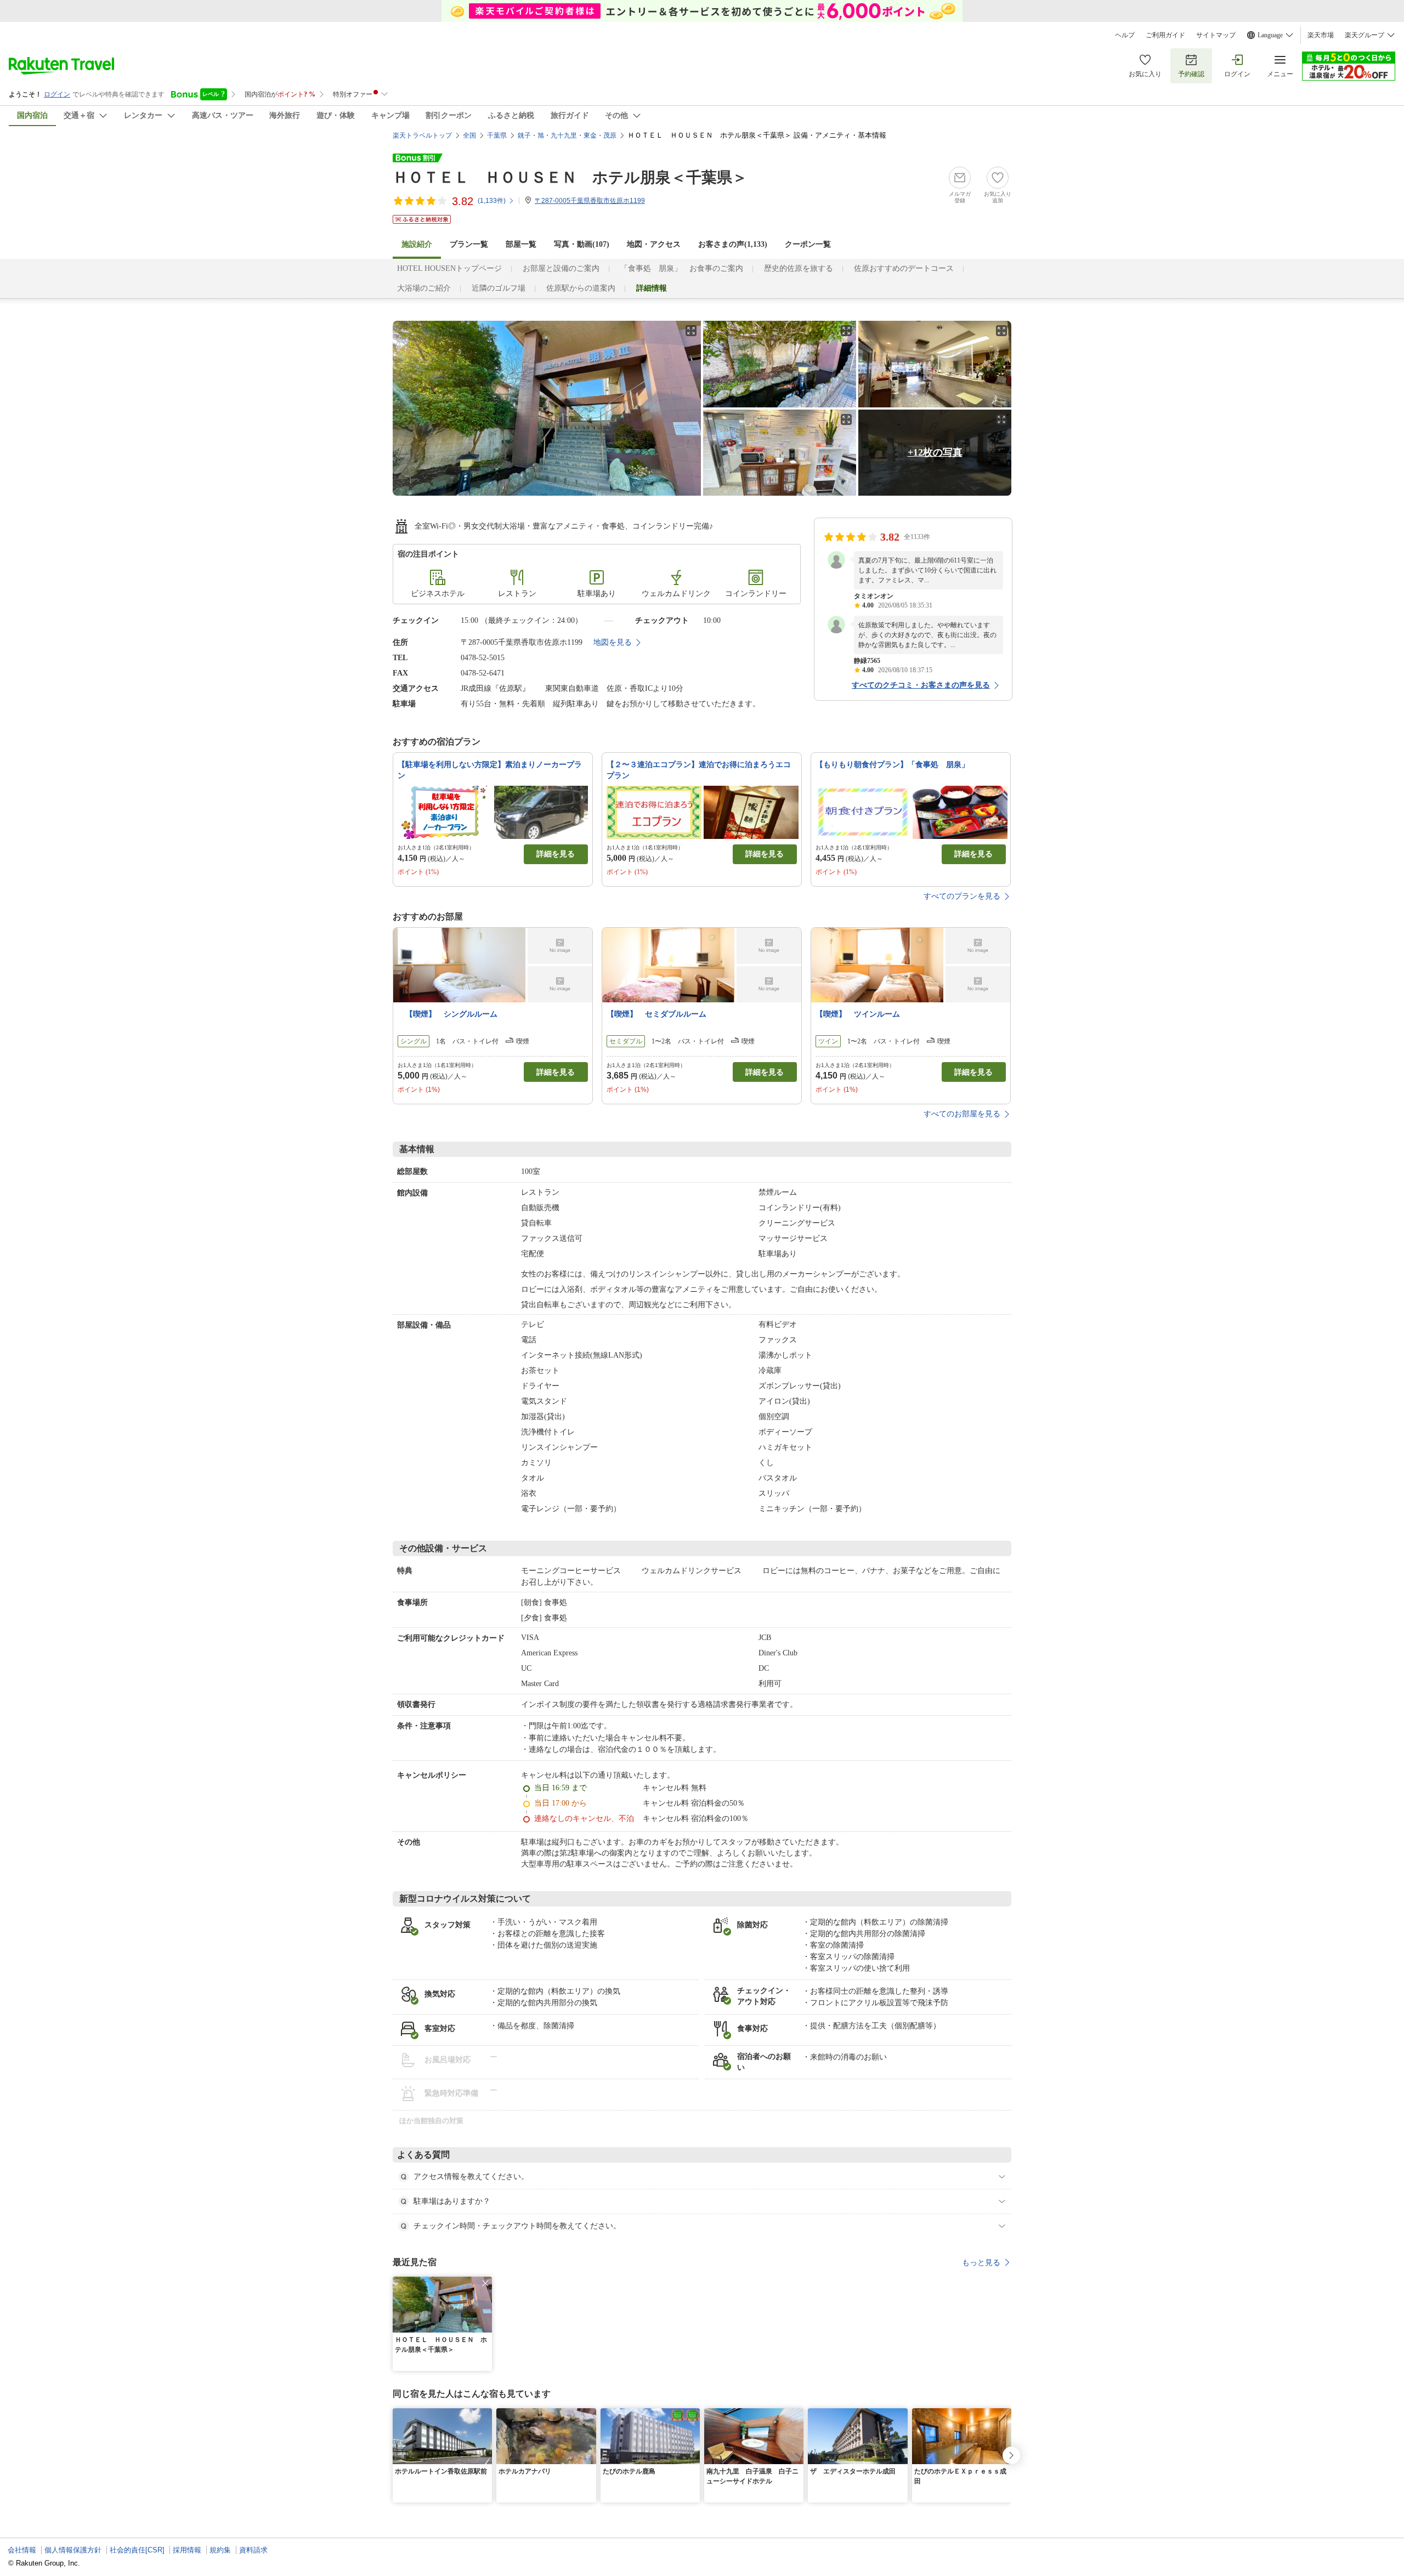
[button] (485, 2283)
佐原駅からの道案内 (581, 288)
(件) (492, 201)
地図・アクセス (654, 244)
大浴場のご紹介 (424, 288)
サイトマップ (1216, 35)
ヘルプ (1125, 35)
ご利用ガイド (1165, 35)
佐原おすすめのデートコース (904, 268)
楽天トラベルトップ (422, 135)
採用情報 (187, 2550)
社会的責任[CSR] (137, 2550)
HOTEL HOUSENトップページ (449, 268)
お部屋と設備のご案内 (561, 268)
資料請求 (253, 2550)
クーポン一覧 (808, 244)
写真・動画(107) (582, 244)
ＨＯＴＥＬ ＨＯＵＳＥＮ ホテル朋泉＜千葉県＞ (570, 177)
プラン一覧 (469, 244)
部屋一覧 (521, 244)
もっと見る (981, 2262)
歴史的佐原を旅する (799, 268)
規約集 (220, 2550)
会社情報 (22, 2550)
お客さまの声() (733, 244)
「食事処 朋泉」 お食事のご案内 (682, 268)
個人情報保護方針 (73, 2550)
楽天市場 (1321, 35)
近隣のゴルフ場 (499, 288)
